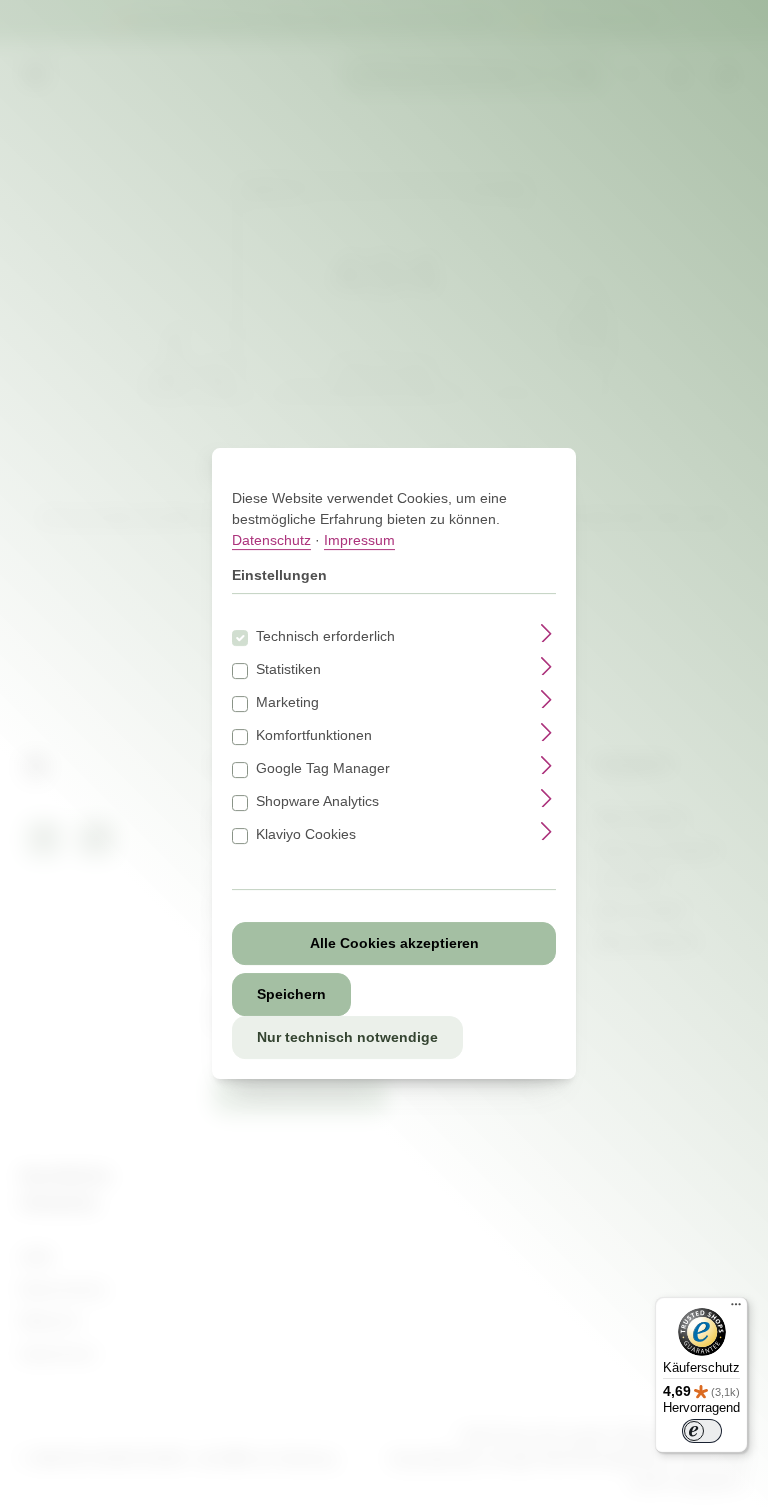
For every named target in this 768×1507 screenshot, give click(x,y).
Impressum (359, 540)
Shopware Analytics (317, 801)
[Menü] (736, 1309)
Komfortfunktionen (314, 735)
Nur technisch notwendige (347, 1037)
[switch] (702, 1431)
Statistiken (288, 669)
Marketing (287, 702)
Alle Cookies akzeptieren (394, 943)
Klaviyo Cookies (306, 834)
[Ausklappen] (546, 632)
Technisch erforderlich (325, 636)
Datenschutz (271, 540)
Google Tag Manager (323, 768)
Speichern (291, 994)
